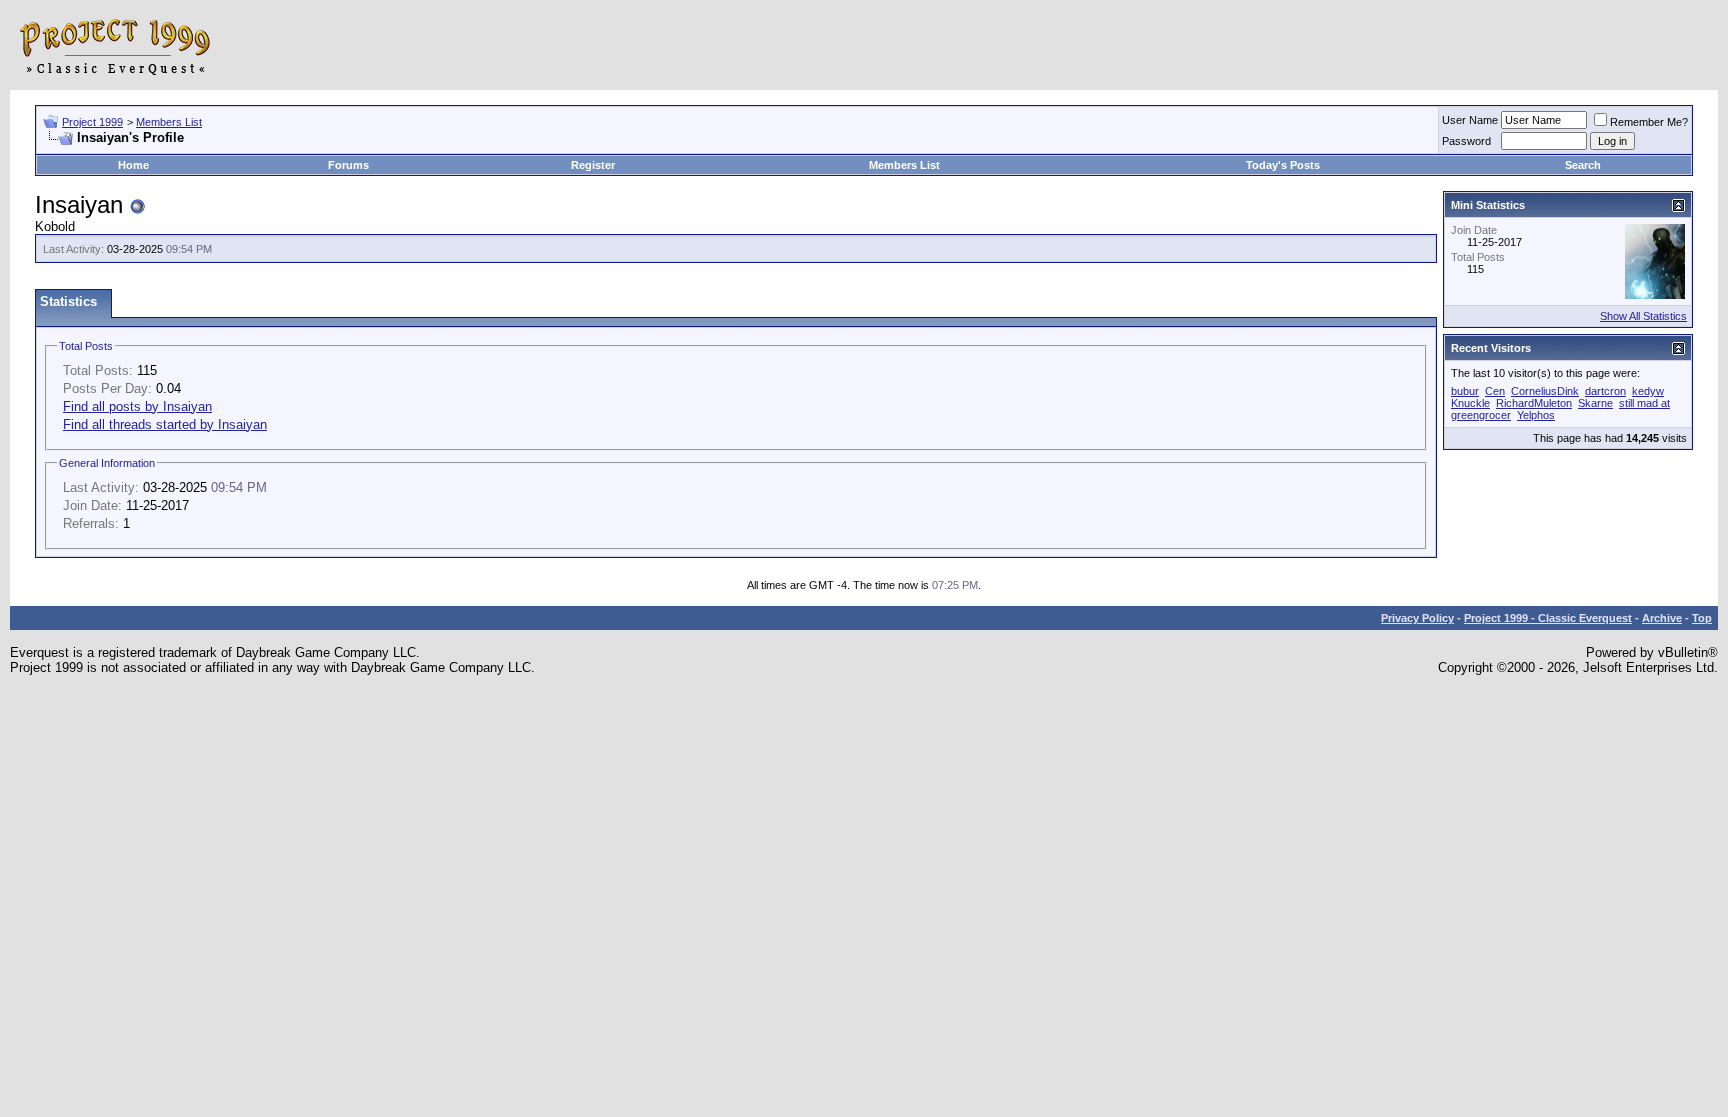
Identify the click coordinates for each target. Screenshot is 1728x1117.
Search (1583, 165)
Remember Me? (1649, 122)
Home (133, 165)
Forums (348, 165)
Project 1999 (92, 122)
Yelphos (1536, 415)
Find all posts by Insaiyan (137, 406)
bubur (1465, 391)
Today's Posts (1283, 165)
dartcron (1605, 391)
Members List (169, 122)
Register (593, 165)
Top (1702, 618)
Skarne (1595, 403)
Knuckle (1470, 403)
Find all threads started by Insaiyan (165, 424)
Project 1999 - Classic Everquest (1548, 618)
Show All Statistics (1643, 316)
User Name (1470, 120)
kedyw (1648, 391)
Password (1466, 141)
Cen (1495, 391)
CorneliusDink (1545, 391)
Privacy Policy (1417, 618)
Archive (1662, 618)
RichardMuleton (1534, 403)
